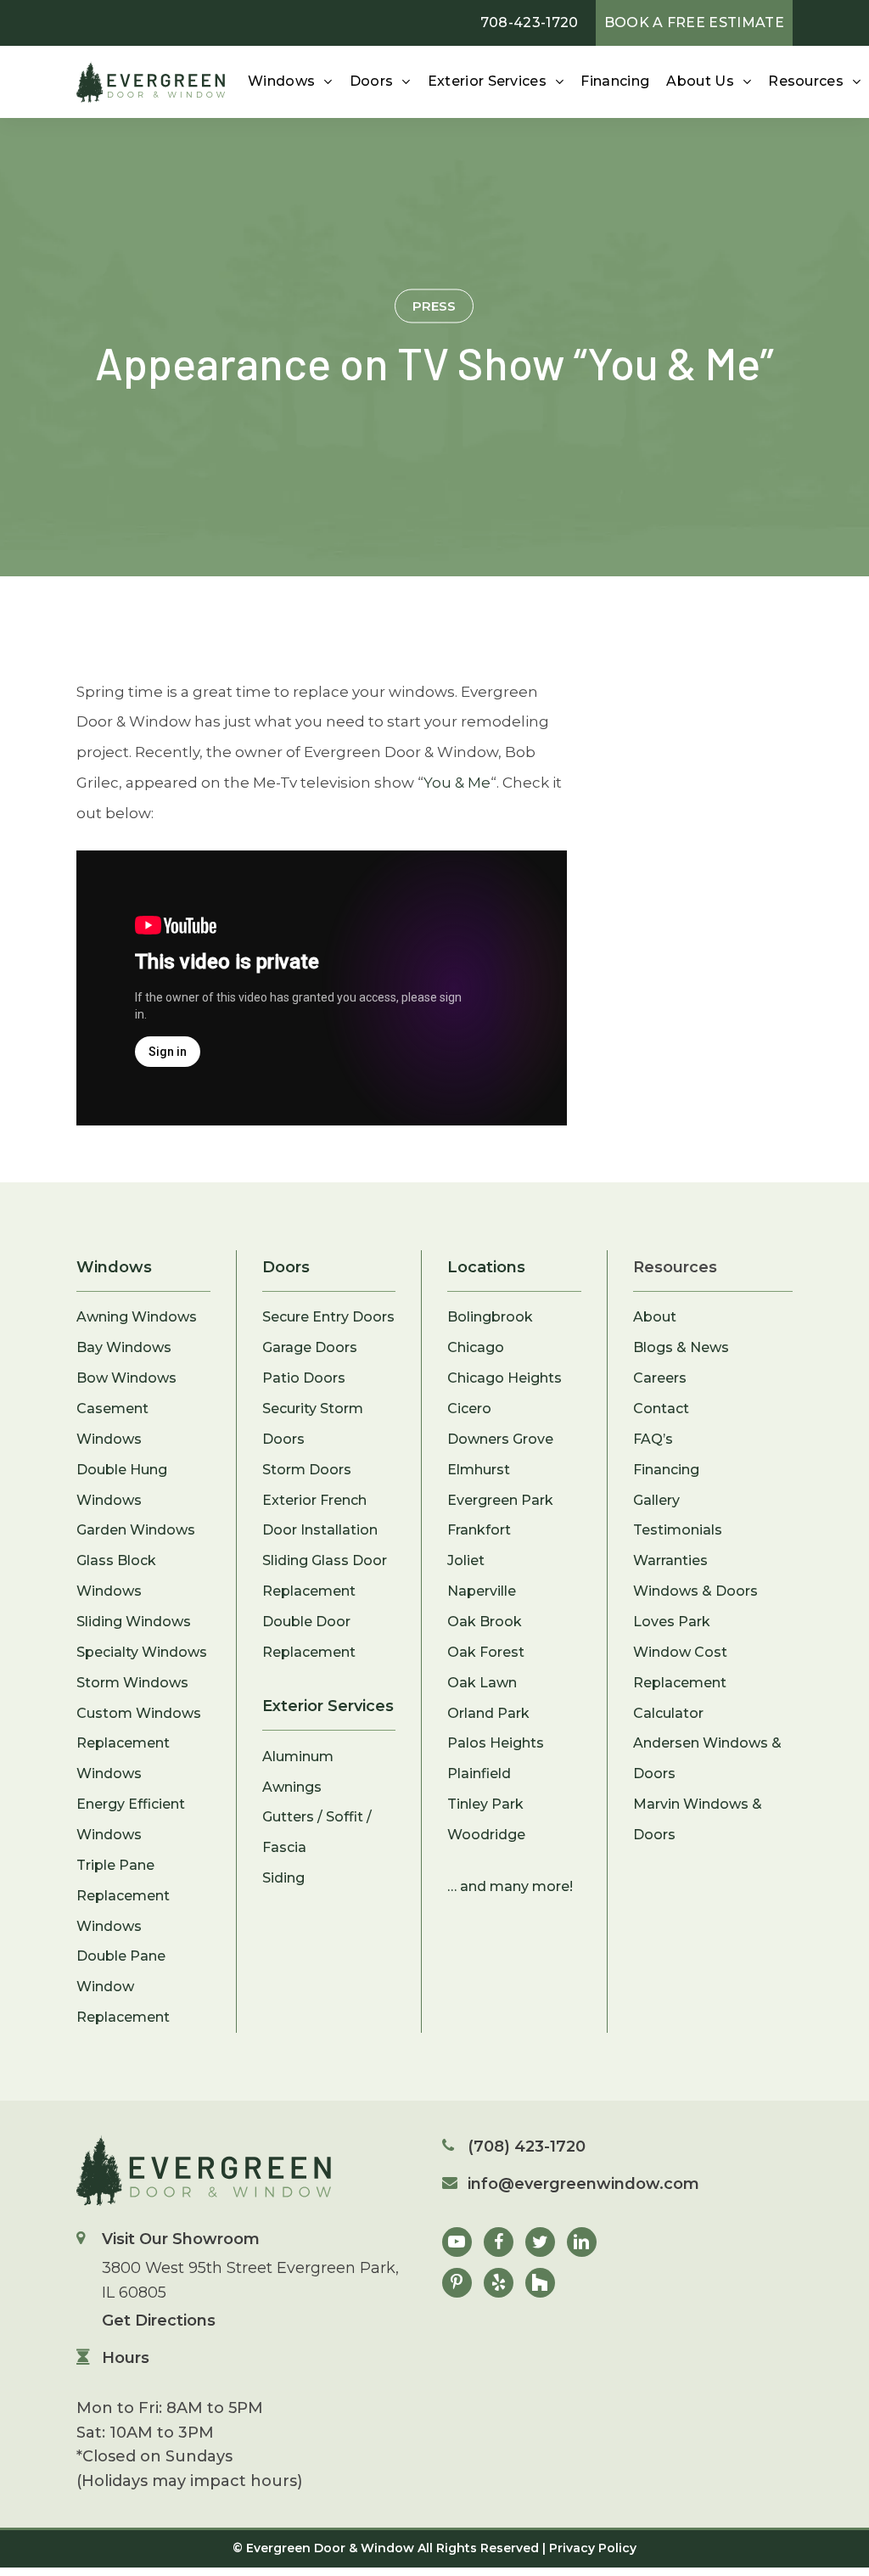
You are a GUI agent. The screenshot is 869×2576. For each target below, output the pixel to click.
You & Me (457, 783)
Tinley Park (485, 1804)
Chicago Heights (505, 1378)
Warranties (670, 1560)
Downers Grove (500, 1439)
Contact (661, 1409)
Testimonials (678, 1530)
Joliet (466, 1560)
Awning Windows (137, 1317)
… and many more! (510, 1886)
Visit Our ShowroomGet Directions (250, 2280)
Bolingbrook (490, 1317)
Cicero (469, 1409)
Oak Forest (486, 1652)
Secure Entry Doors (328, 1317)
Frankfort (479, 1530)
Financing (666, 1470)
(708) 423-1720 (527, 2147)
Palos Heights (496, 1743)
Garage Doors (310, 1347)
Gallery (656, 1500)
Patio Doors (304, 1378)
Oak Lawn (482, 1683)
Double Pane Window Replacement (123, 1987)
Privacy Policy (593, 2548)
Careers (660, 1378)
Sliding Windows (134, 1622)
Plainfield (479, 1773)
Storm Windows (132, 1683)
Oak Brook (485, 1622)
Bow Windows (126, 1378)
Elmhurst (479, 1470)
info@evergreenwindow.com (583, 2184)
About (655, 1317)
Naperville (482, 1591)
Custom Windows (139, 1713)
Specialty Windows (142, 1652)
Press (434, 305)
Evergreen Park (500, 1500)
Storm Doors (307, 1470)
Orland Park (488, 1713)
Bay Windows (124, 1347)
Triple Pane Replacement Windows (123, 1896)
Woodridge (486, 1835)
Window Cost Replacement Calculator (680, 1683)
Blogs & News (681, 1347)
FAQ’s (653, 1439)
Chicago (476, 1347)
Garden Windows (136, 1530)
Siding (283, 1878)
